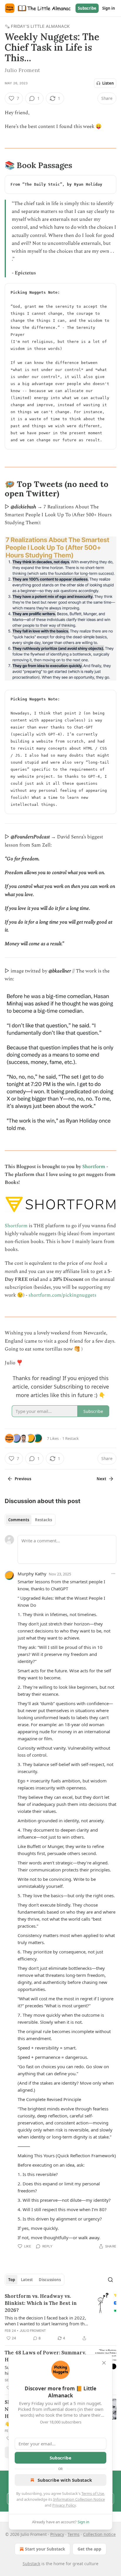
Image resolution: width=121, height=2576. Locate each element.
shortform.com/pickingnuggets (62, 1295)
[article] (60, 2317)
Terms (74, 2534)
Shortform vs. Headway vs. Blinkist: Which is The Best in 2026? (41, 2303)
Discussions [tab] (50, 2280)
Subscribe (87, 8)
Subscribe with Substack (65, 2480)
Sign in (109, 8)
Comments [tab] (19, 1520)
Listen (108, 83)
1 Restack (70, 1438)
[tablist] (30, 1520)
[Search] (110, 2280)
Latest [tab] (27, 2280)
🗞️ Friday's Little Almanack (37, 26)
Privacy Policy (64, 2505)
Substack (31, 2564)
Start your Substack (45, 2549)
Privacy (57, 2534)
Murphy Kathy (32, 1574)
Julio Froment (33, 2331)
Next (101, 1479)
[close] (104, 2363)
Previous (23, 1479)
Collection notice (99, 2534)
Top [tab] (12, 2280)
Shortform (94, 1167)
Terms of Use (93, 2493)
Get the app (89, 2549)
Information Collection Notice (79, 2499)
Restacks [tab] (43, 1520)
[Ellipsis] (113, 1574)
